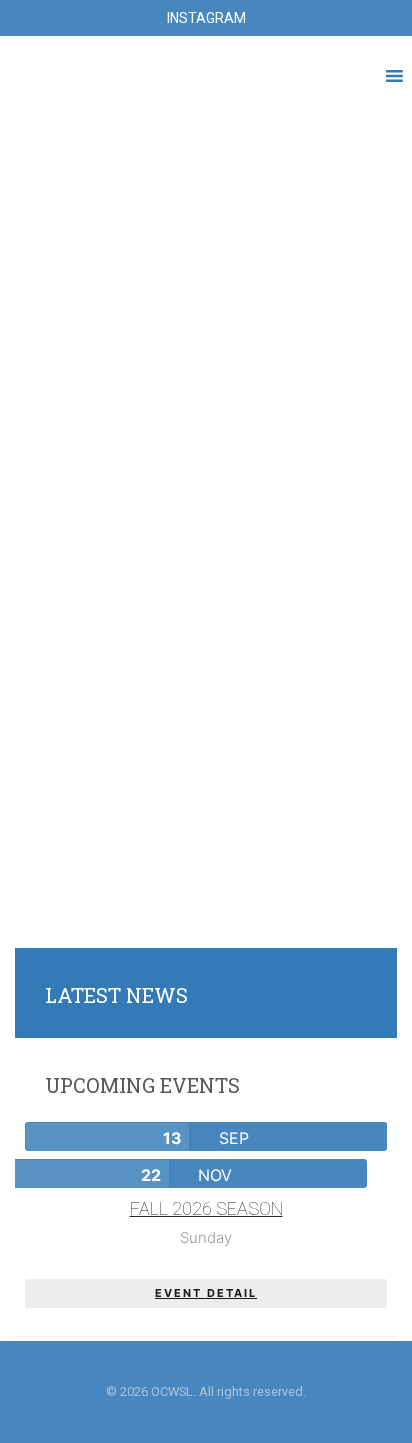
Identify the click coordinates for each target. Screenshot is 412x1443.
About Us (206, 896)
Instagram (206, 18)
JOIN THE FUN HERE (206, 402)
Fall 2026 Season (206, 1208)
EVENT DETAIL (206, 1293)
